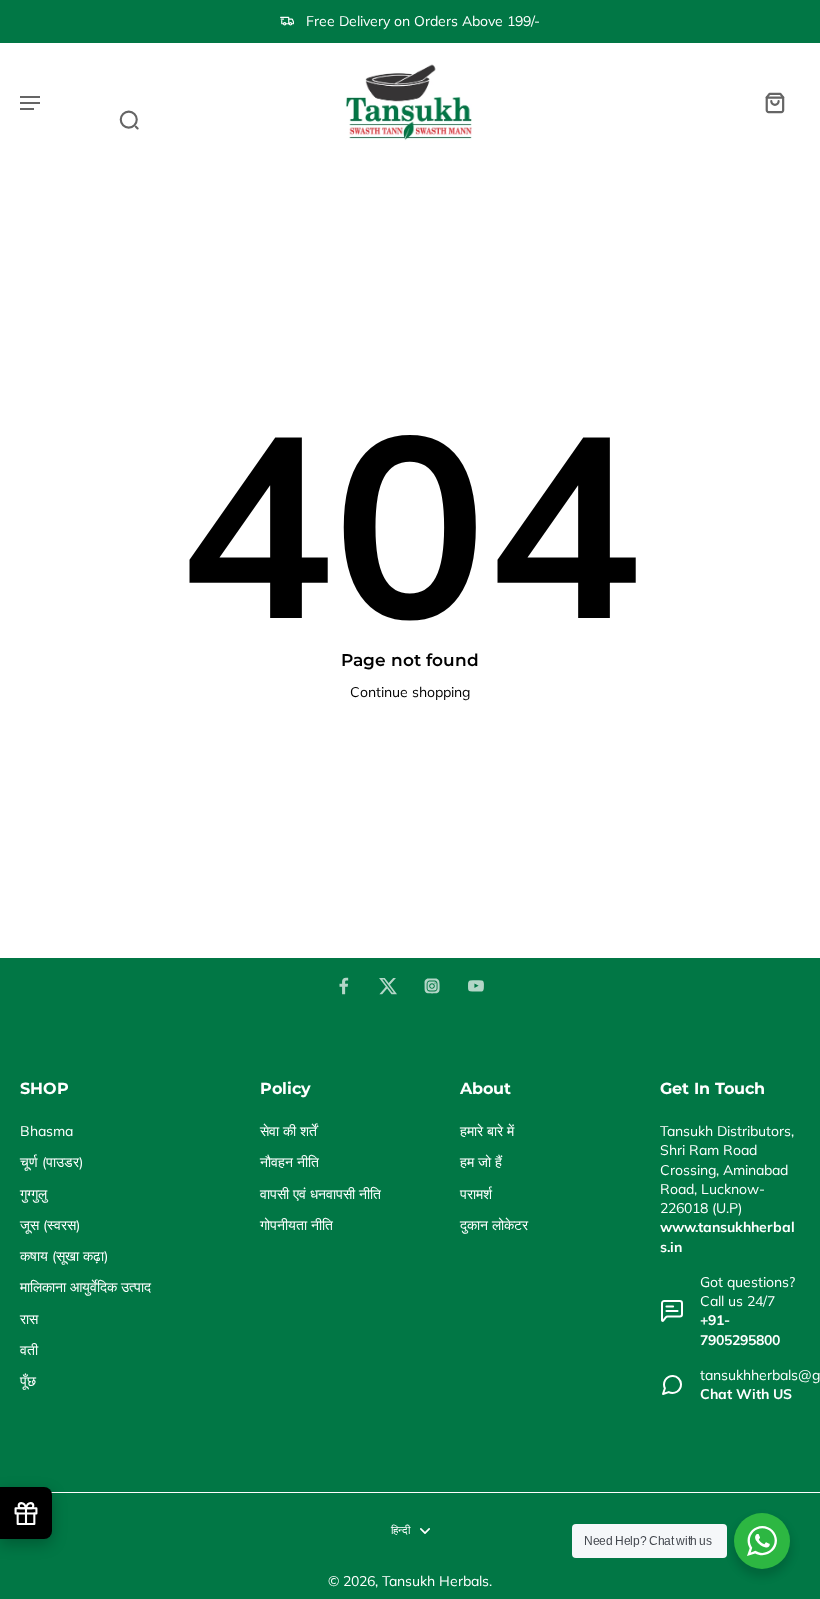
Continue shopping (410, 692)
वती (29, 1350)
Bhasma (46, 1131)
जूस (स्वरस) (50, 1225)
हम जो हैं (481, 1162)
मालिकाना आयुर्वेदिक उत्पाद (85, 1287)
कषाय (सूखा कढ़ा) (64, 1256)
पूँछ (28, 1381)
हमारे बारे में (487, 1131)
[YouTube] (476, 986)
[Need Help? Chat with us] (762, 1541)
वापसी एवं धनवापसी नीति (320, 1194)
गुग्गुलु (33, 1194)
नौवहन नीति (289, 1162)
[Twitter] (388, 986)
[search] (129, 119)
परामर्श (476, 1194)
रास (29, 1319)
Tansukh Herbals (435, 1581)
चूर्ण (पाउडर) (51, 1162)
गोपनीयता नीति (296, 1225)
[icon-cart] (774, 102)
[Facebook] (344, 986)
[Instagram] (432, 986)
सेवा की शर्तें (288, 1131)
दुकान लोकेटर (494, 1225)
